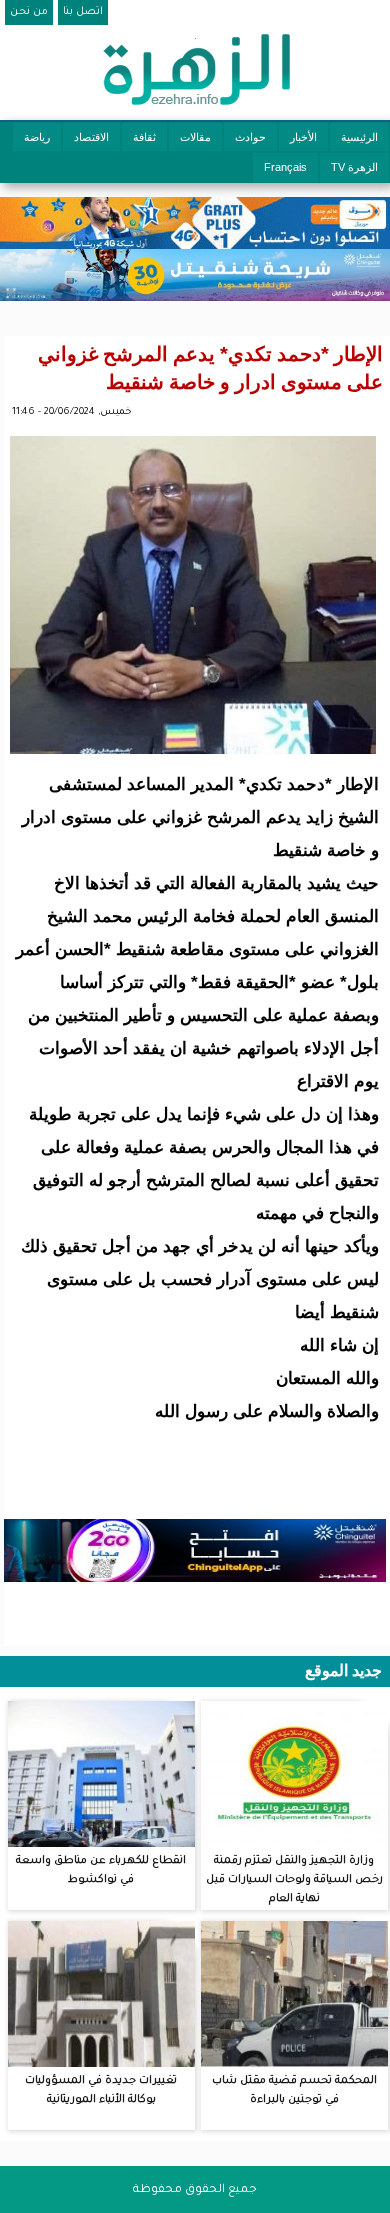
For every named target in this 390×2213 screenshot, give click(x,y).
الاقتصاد (91, 137)
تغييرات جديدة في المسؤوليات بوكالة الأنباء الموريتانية (101, 2090)
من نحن (29, 12)
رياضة (37, 137)
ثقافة (144, 137)
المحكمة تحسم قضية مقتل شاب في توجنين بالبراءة (294, 2090)
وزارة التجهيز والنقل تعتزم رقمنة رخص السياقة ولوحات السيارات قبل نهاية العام (294, 1880)
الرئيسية (359, 137)
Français (285, 167)
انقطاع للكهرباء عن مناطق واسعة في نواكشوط (101, 1870)
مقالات (195, 137)
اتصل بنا (83, 12)
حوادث (250, 137)
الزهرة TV (354, 167)
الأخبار (303, 137)
